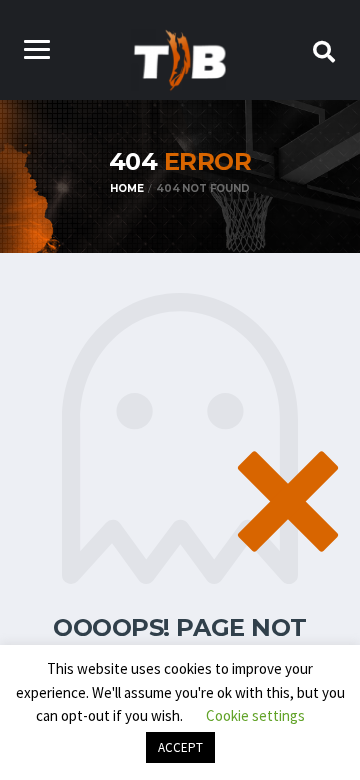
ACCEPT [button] (180, 747)
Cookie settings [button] (255, 715)
